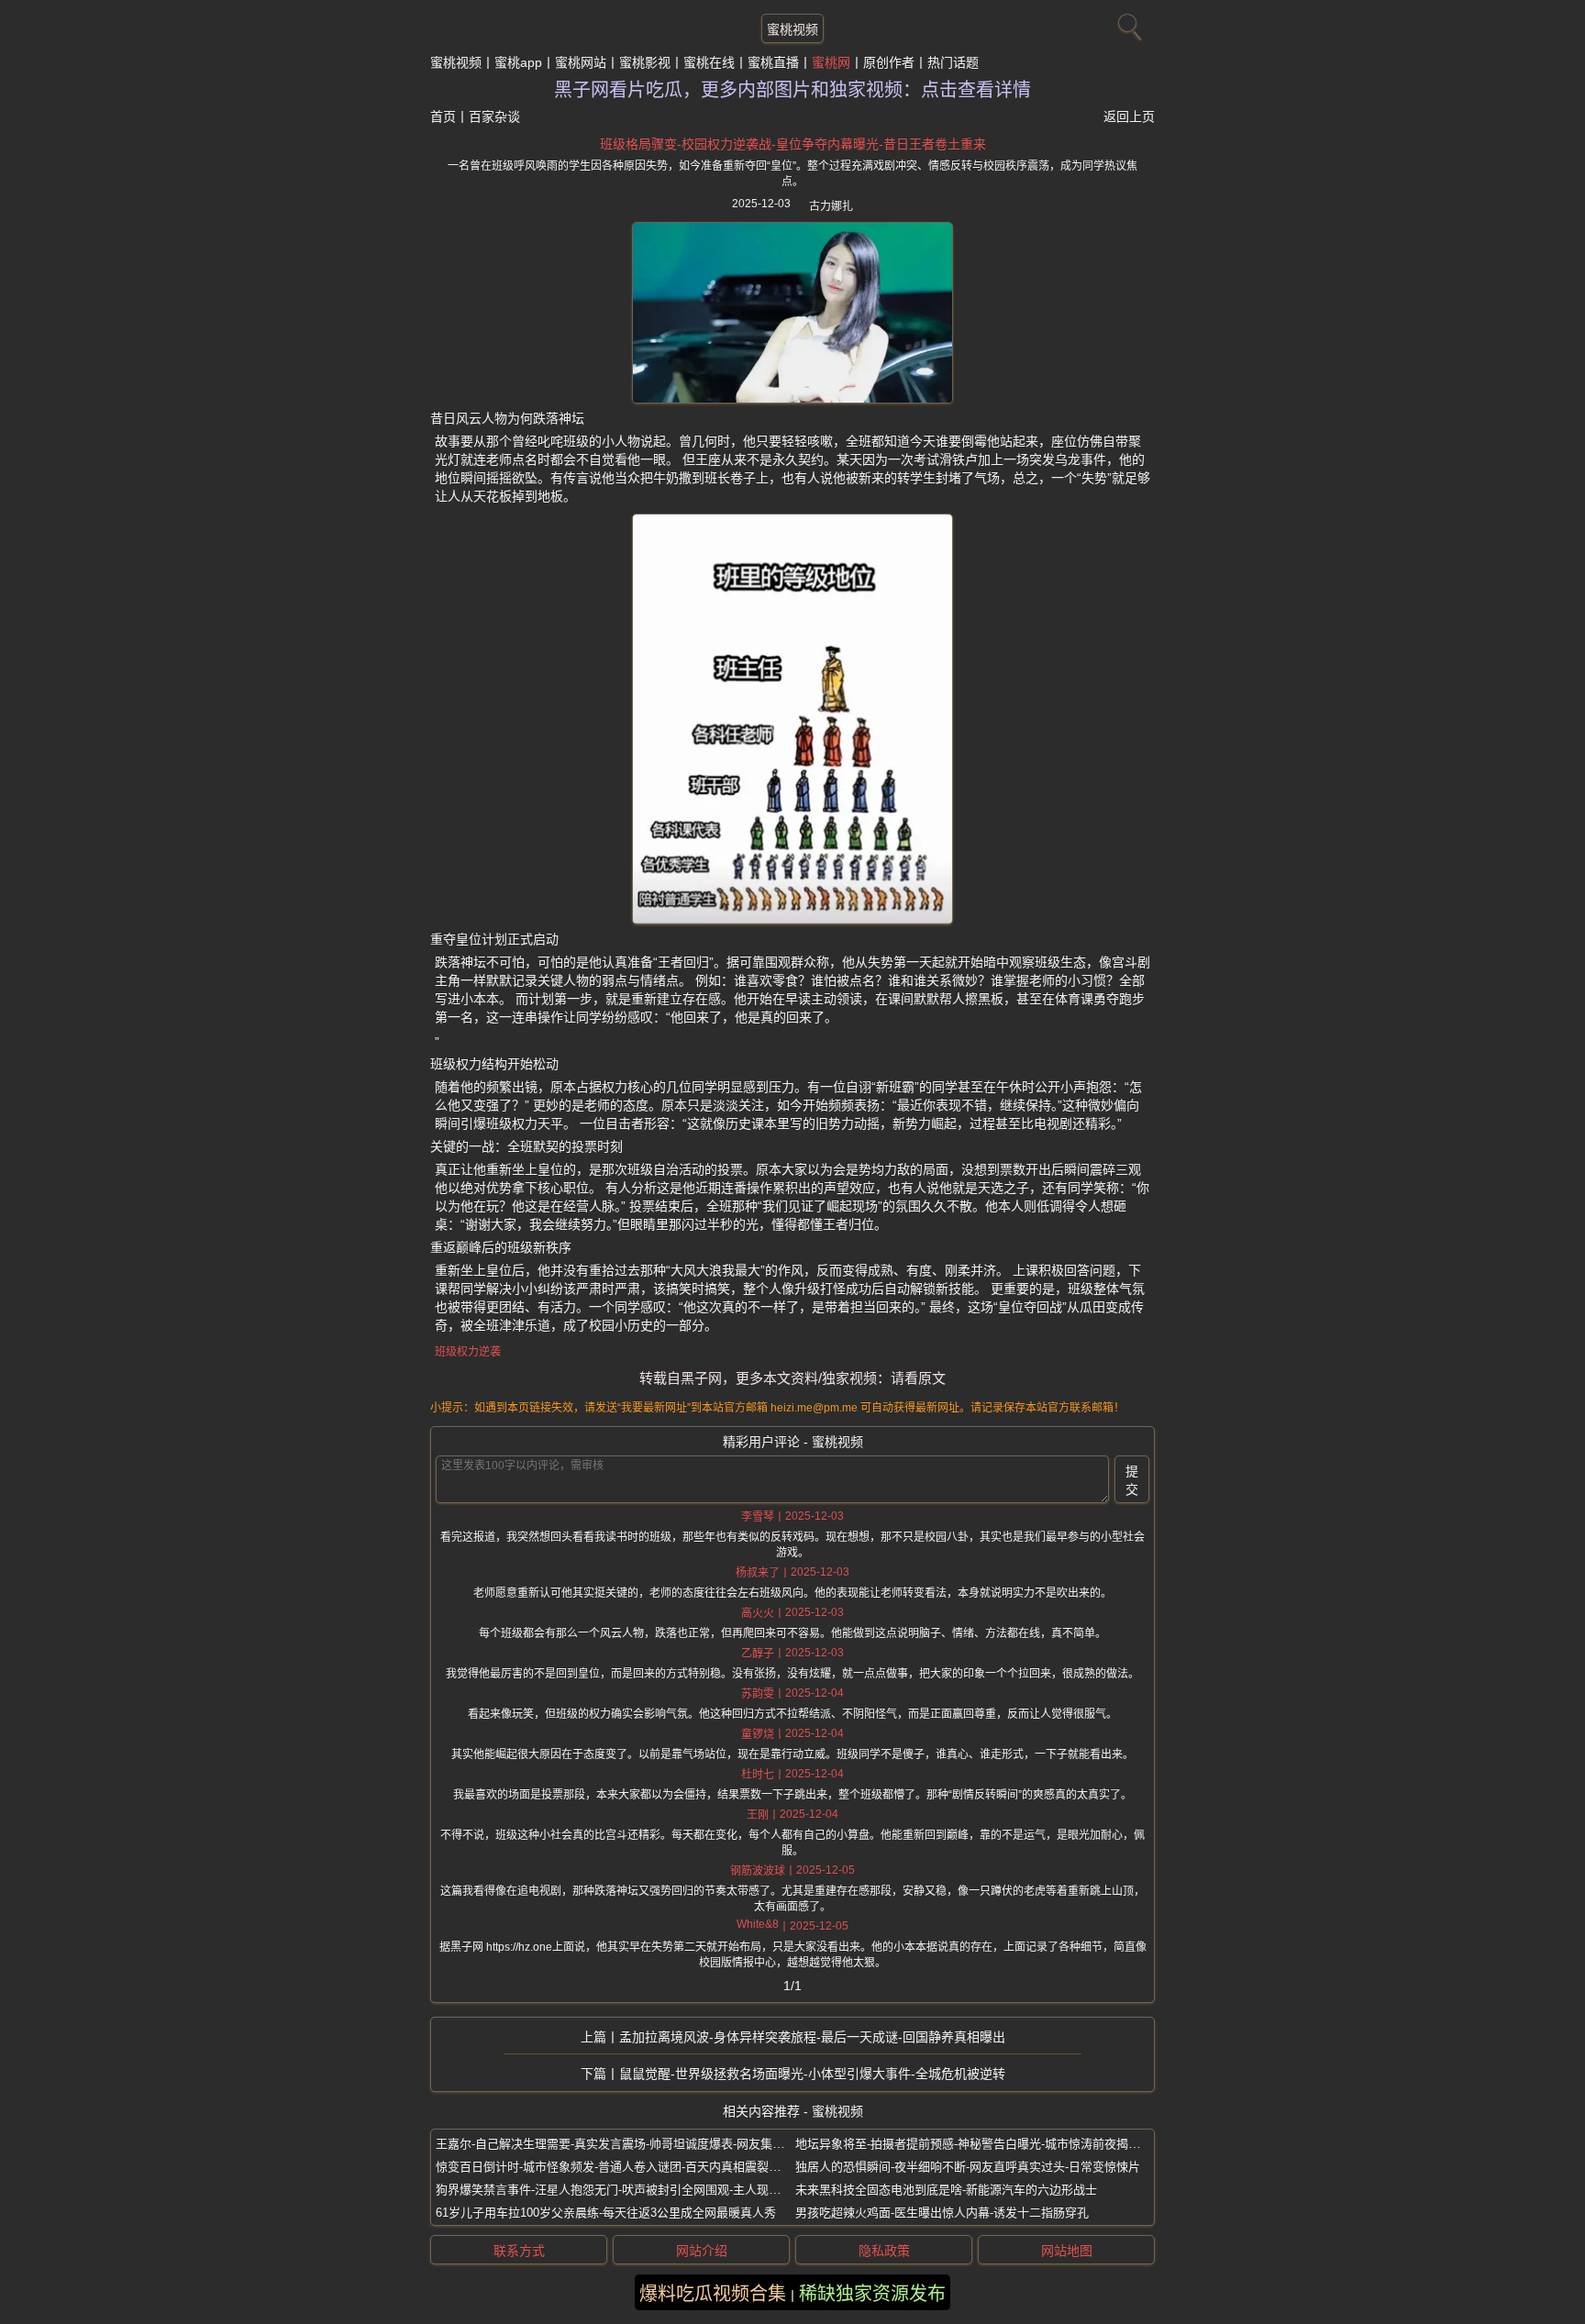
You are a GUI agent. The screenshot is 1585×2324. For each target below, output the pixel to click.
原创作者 (889, 62)
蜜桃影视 (645, 62)
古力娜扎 (831, 206)
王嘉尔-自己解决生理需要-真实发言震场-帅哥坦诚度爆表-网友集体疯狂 (622, 2144)
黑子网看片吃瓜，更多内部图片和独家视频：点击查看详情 (792, 90)
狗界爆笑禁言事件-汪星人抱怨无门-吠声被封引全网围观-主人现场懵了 (620, 2190)
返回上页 (1129, 116)
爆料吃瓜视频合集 (713, 2294)
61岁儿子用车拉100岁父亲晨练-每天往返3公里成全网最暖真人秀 (606, 2213)
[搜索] (1127, 23)
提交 (1132, 1480)
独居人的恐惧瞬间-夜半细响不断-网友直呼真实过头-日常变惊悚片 (968, 2167)
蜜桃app (518, 62)
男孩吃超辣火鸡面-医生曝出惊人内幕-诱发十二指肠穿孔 (942, 2213)
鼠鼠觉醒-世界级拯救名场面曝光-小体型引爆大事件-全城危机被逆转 (812, 2074)
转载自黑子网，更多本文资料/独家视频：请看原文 (792, 1378)
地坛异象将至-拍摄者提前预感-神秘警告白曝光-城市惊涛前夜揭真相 (974, 2144)
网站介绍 (702, 2251)
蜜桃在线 (709, 62)
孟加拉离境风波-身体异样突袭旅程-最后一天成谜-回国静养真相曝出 (812, 2037)
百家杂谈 (494, 116)
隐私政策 (884, 2251)
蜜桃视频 (792, 29)
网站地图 (1067, 2251)
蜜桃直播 (773, 62)
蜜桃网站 (581, 62)
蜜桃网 (831, 62)
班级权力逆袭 (468, 1352)
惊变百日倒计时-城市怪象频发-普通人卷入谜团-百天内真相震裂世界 (614, 2167)
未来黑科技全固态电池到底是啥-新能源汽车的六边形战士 (946, 2190)
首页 (443, 116)
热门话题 (953, 62)
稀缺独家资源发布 (872, 2294)
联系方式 (519, 2251)
